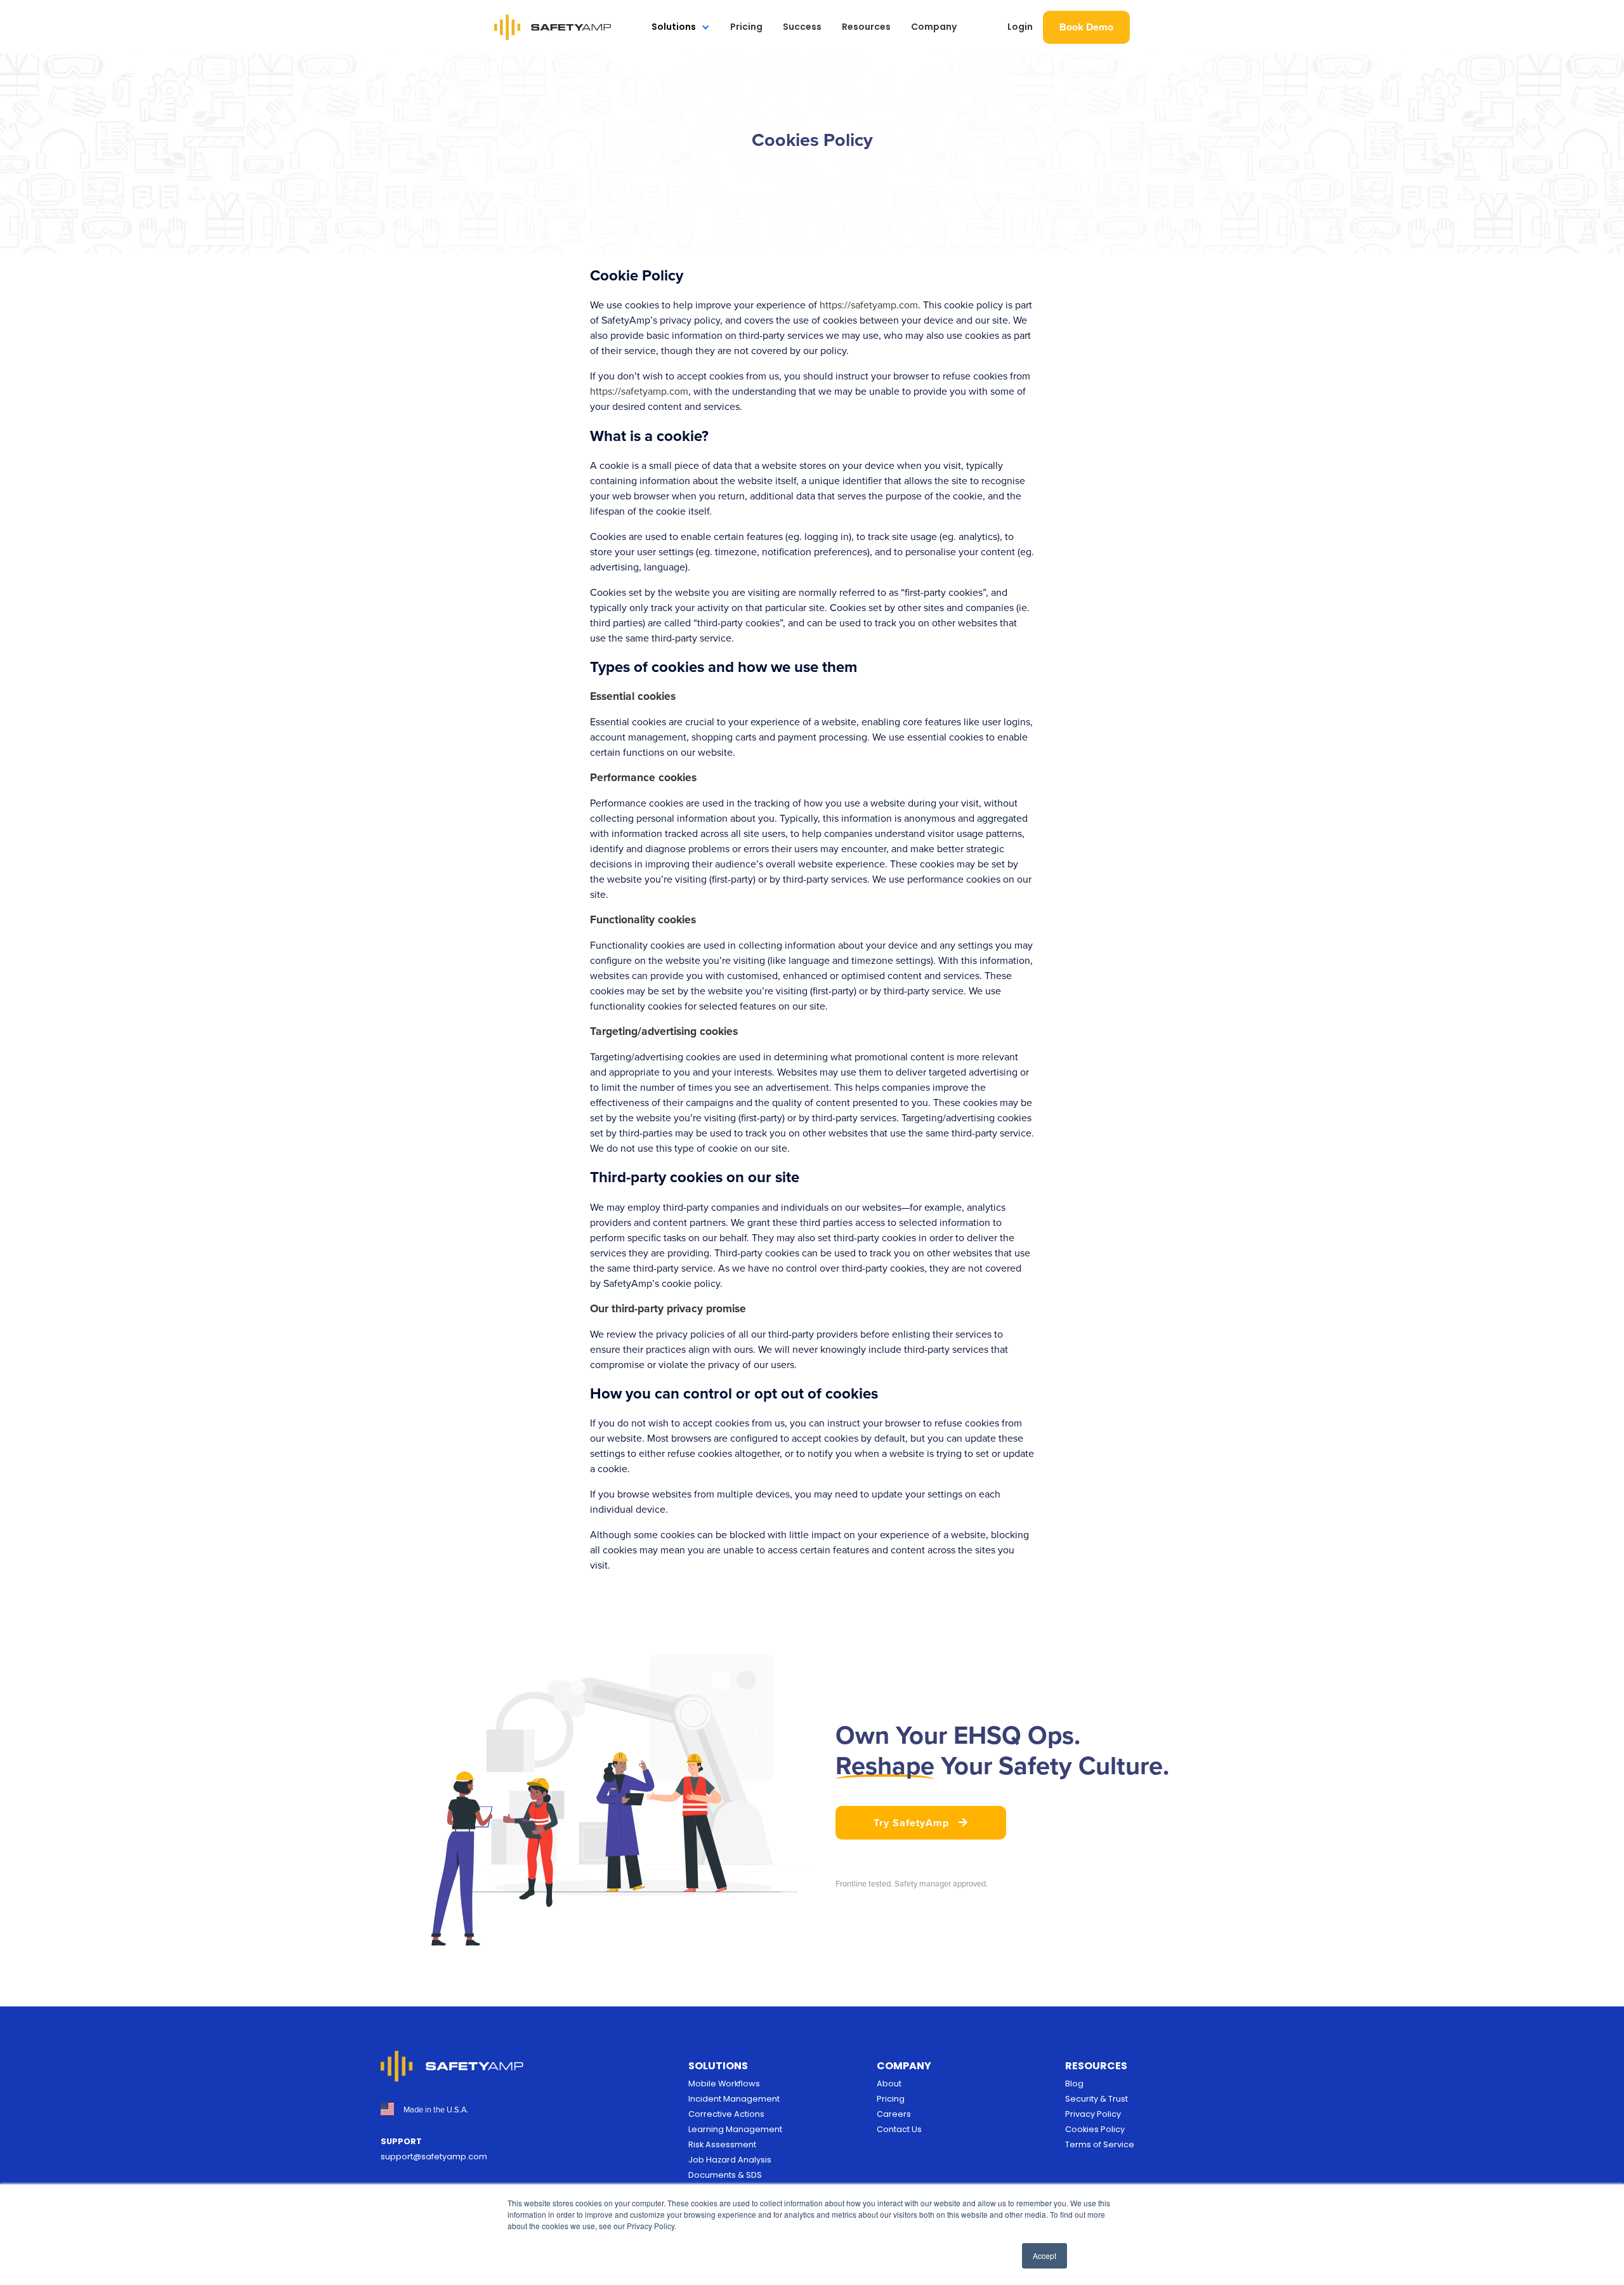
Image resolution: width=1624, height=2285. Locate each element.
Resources (866, 27)
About (889, 2084)
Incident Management (734, 2099)
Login (1020, 27)
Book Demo (1086, 27)
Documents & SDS (725, 2175)
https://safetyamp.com (869, 305)
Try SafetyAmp (921, 1823)
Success (802, 27)
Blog (1074, 2084)
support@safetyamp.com (434, 2157)
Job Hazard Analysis (730, 2160)
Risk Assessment (722, 2144)
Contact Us (899, 2129)
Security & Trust (1097, 2099)
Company (934, 27)
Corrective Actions (726, 2114)
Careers (894, 2114)
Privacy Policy (1093, 2114)
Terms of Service (1100, 2144)
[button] (681, 27)
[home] (553, 27)
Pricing (746, 27)
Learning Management (735, 2129)
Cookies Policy (1095, 2129)
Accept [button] (1044, 2255)
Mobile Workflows (724, 2084)
